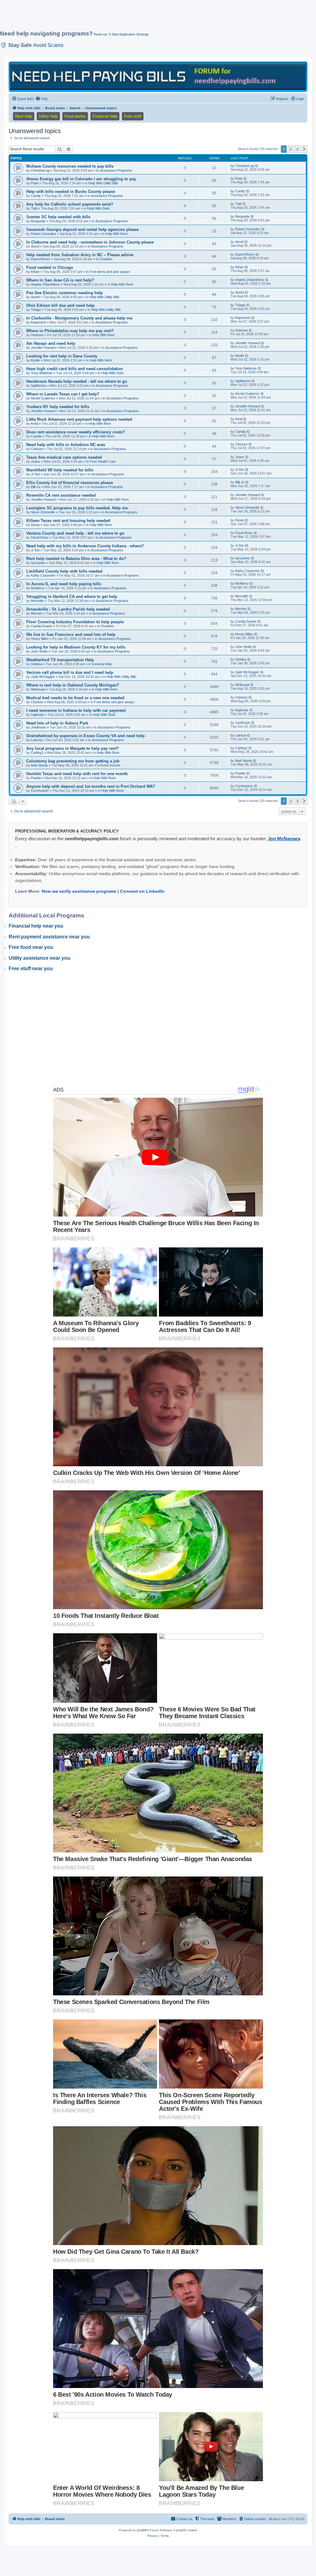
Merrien (37, 613)
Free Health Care (103, 461)
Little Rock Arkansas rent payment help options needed (79, 419)
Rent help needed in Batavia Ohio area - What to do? (76, 559)
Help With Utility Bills (103, 183)
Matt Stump (39, 765)
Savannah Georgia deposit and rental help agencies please (82, 230)
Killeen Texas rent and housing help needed (68, 521)
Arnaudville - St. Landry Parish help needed (68, 609)
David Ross (40, 537)
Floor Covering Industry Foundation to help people (75, 622)
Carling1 (37, 753)
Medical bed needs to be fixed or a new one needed (75, 698)
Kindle (35, 360)
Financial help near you (36, 926)
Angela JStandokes (45, 284)
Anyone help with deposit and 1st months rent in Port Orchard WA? (91, 786)
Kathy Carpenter (43, 575)
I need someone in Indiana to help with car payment (76, 710)
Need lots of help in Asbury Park (57, 723)
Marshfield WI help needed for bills (60, 470)
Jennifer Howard (43, 348)
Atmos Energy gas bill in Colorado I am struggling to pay (81, 179)
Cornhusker (40, 791)
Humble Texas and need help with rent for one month (77, 774)
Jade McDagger (43, 677)
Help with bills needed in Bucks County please (71, 192)
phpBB (142, 2530)
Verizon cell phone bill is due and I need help (70, 672)
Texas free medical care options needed (64, 457)
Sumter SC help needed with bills (58, 217)
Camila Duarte (42, 626)
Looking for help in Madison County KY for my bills (76, 647)
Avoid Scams (48, 45)
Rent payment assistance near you (49, 937)
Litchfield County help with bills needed (64, 571)
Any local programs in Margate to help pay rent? (73, 748)
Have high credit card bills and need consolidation (75, 369)
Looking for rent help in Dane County (62, 356)
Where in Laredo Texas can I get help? (63, 394)
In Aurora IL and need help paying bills (64, 584)
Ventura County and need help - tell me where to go (75, 533)
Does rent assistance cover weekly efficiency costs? (76, 432)
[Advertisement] (150, 18)
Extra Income (110, 765)
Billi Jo (35, 487)
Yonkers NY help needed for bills (58, 407)
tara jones (38, 563)
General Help (102, 664)
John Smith (39, 651)
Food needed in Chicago (50, 267)
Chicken (37, 449)
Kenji (34, 424)
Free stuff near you (31, 969)
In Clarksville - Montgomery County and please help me (79, 318)
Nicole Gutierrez (43, 398)
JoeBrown (38, 727)
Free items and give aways (110, 272)
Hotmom (37, 335)
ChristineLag (40, 170)
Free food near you (31, 947)
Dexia (35, 525)
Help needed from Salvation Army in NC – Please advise (80, 255)
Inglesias (37, 715)
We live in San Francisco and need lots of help (71, 635)
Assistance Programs (116, 170)
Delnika (36, 664)
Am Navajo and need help (51, 343)
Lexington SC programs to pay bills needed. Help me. (78, 508)
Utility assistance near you (39, 958)
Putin (35, 183)
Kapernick (38, 322)
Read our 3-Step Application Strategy (121, 34)
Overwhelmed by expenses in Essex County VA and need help (85, 736)
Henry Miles (40, 639)
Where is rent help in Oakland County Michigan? (73, 685)
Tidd (34, 208)
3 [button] (297, 149)
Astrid (35, 297)
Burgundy (38, 221)
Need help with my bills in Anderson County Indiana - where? (85, 546)
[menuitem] (42, 99)
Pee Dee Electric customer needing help (64, 293)
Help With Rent (116, 234)
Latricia (36, 740)
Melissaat (38, 689)
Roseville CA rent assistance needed (61, 495)
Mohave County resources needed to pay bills (70, 166)
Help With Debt (98, 208)
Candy (36, 196)
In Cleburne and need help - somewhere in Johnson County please (90, 242)
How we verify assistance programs (79, 891)
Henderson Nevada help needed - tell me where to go (77, 381)
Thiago (36, 310)
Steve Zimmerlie (43, 512)
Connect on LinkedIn (142, 891)
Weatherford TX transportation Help (60, 660)
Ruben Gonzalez (44, 234)
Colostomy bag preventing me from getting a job (73, 761)
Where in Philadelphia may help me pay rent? (70, 331)
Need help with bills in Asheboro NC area (66, 445)
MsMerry (38, 588)
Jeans (35, 461)
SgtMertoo (39, 386)
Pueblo (36, 778)
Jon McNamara (284, 839)
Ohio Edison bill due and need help (60, 305)
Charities (106, 259)
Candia (36, 436)
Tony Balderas (42, 373)
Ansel (35, 246)
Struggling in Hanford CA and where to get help (72, 597)
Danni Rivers (41, 259)
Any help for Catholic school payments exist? (70, 204)
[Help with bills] (158, 76)
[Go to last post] (257, 166)
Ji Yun (35, 474)
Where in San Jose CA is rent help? (60, 280)
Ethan (35, 272)
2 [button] (291, 149)
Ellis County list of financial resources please (70, 483)
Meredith (37, 601)
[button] (304, 149)
